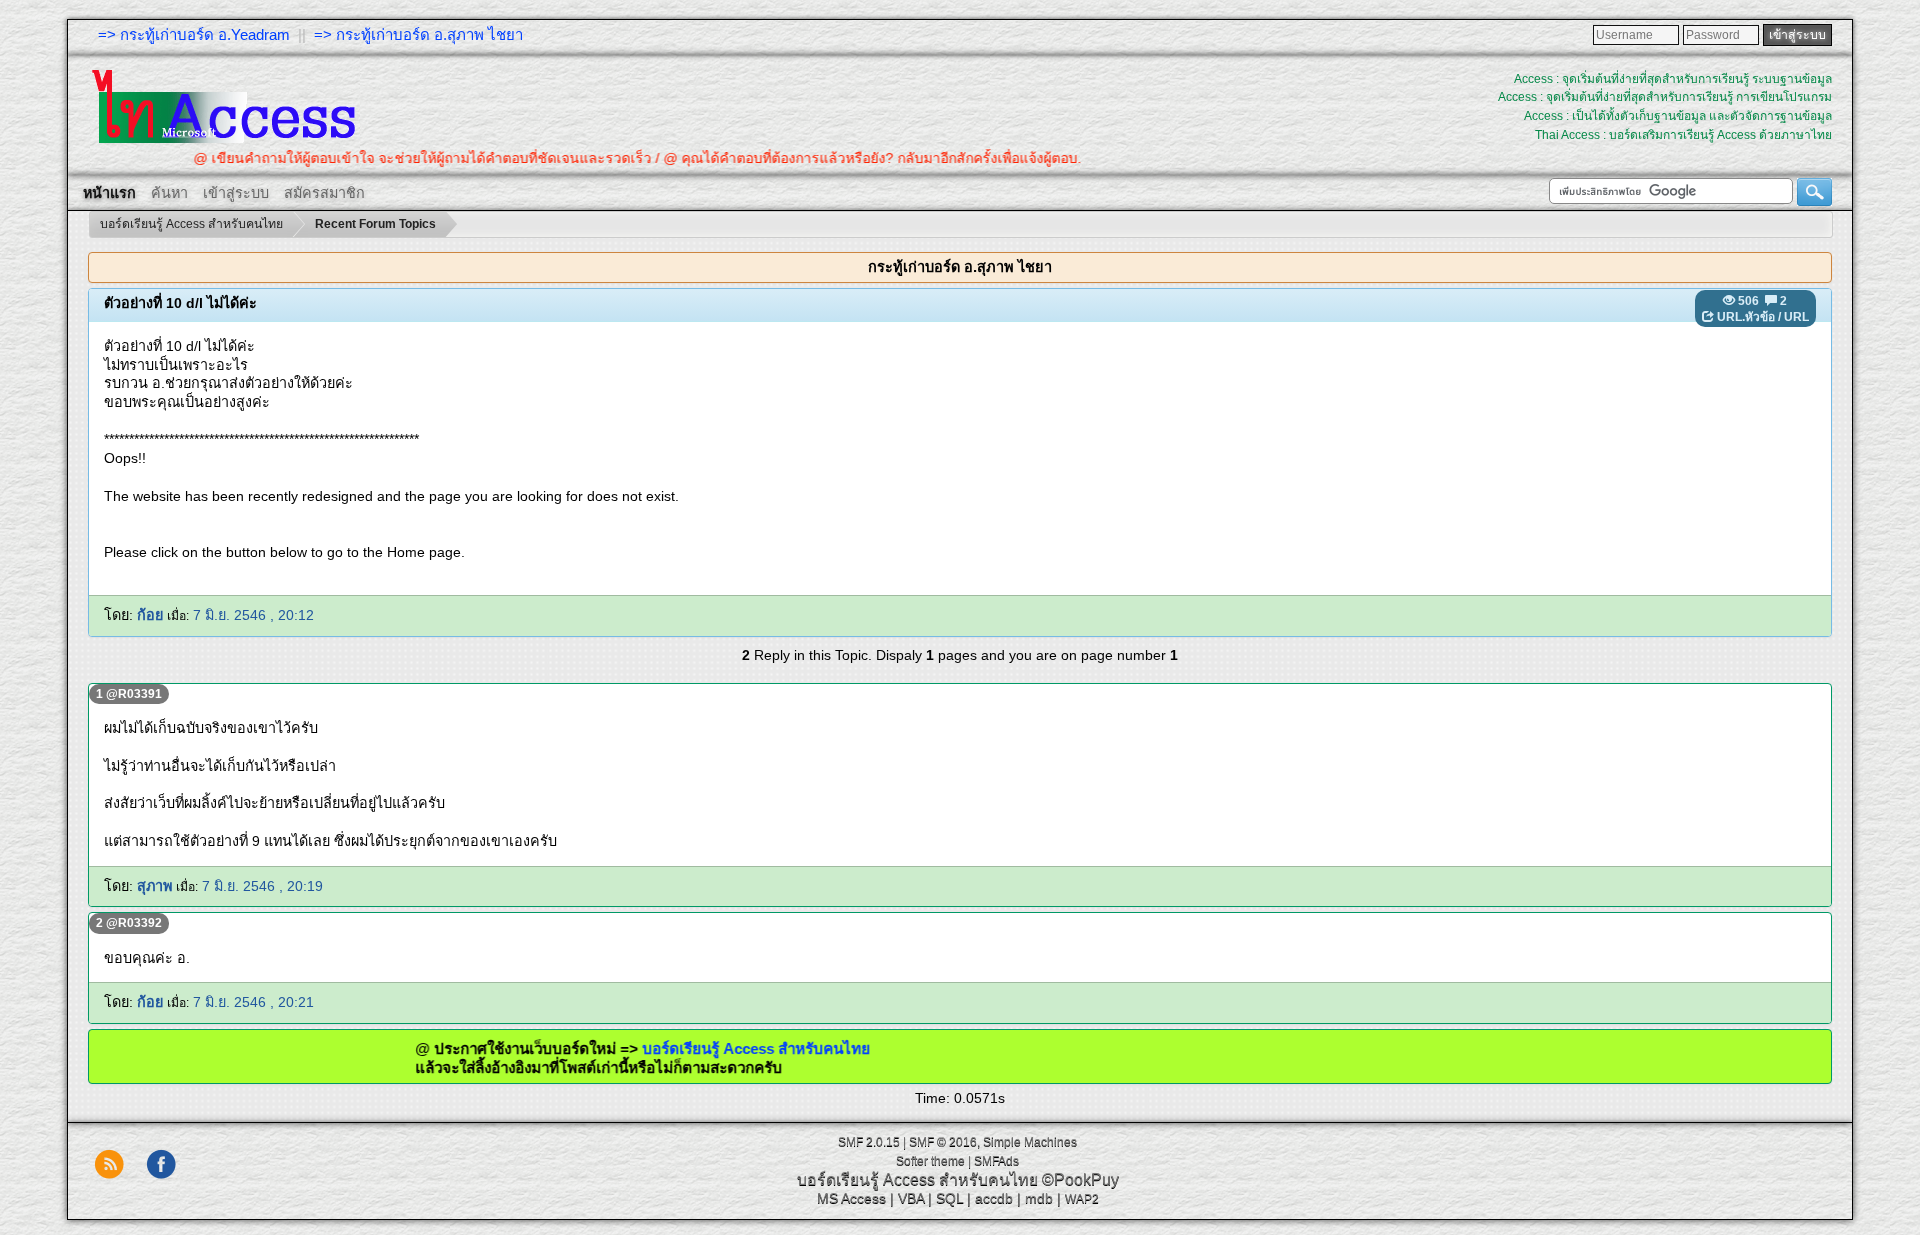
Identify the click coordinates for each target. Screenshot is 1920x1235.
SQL (949, 1198)
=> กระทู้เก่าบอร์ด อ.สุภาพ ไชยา (418, 34)
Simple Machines (1030, 1142)
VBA (911, 1198)
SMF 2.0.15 (869, 1142)
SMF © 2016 (943, 1142)
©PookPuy (1080, 1179)
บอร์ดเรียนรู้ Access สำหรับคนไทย (714, 1048)
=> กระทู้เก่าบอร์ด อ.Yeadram (194, 34)
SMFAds (996, 1161)
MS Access (851, 1198)
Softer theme (930, 1161)
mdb (1039, 1198)
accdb (994, 1198)
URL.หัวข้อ (1746, 317)
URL (1796, 317)
